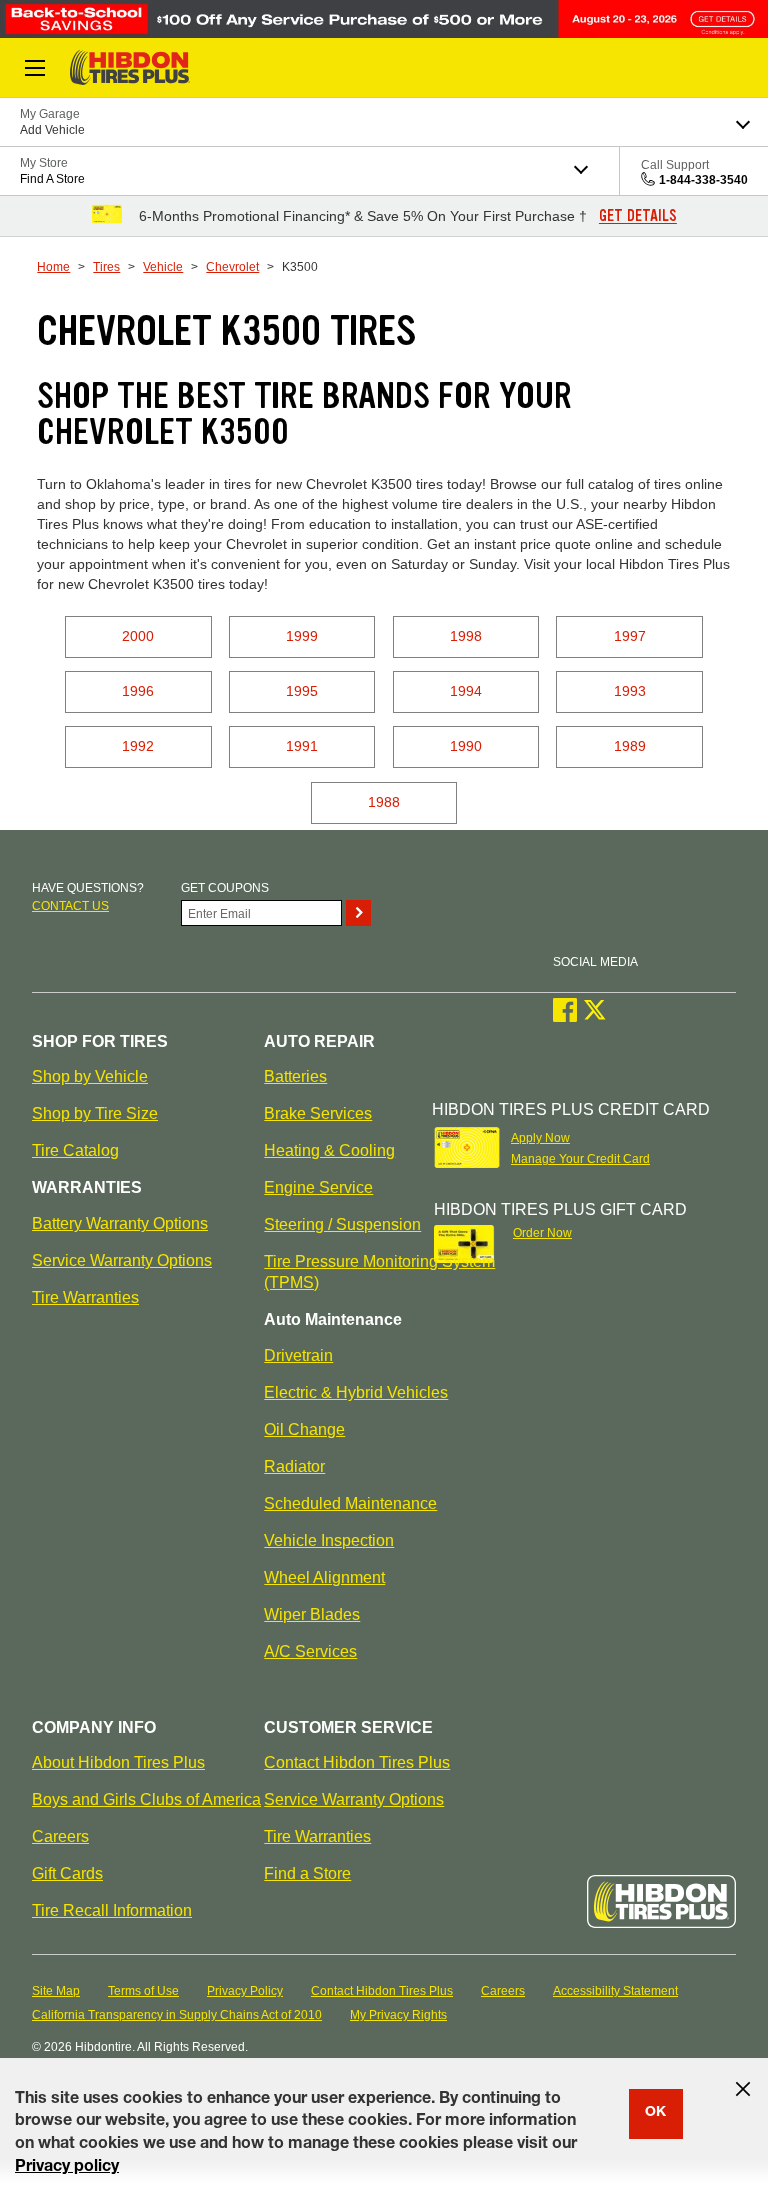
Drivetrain (298, 1355)
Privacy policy (67, 2168)
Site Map (56, 1991)
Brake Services (318, 1113)
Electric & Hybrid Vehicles (356, 1392)
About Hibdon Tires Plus (118, 1762)
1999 (302, 636)
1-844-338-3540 (703, 180)
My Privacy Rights (398, 2015)
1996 (138, 691)
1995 (302, 691)
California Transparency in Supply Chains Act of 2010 (177, 2015)
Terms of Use (143, 1991)
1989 (630, 746)
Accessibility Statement (615, 1991)
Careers (60, 1836)
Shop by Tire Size (95, 1113)
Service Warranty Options (122, 1260)
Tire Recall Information (112, 1910)
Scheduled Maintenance (350, 1503)
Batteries (295, 1076)
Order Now (542, 1233)
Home (53, 267)
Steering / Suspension (342, 1224)
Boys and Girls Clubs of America (146, 1799)
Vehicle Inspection (329, 1540)
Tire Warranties (85, 1297)
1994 (466, 691)
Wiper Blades (312, 1614)
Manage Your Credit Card (580, 1159)
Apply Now (540, 1138)
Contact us (70, 906)
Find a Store (307, 1873)
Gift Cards (67, 1873)
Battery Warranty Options (120, 1223)
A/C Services (310, 1651)
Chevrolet (232, 267)
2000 (138, 636)
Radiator (294, 1466)
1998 (466, 636)
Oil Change (304, 1429)
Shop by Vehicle (90, 1076)
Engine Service (318, 1187)
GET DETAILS (638, 216)
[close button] (743, 2089)
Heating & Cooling (329, 1150)
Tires (106, 267)
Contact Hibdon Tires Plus (357, 1762)
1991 (302, 746)
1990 (466, 746)
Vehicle (163, 267)
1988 (384, 802)
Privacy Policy (245, 1991)
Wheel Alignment (324, 1577)
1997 (630, 636)
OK (655, 2113)
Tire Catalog (75, 1150)
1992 (138, 746)
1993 (630, 691)
